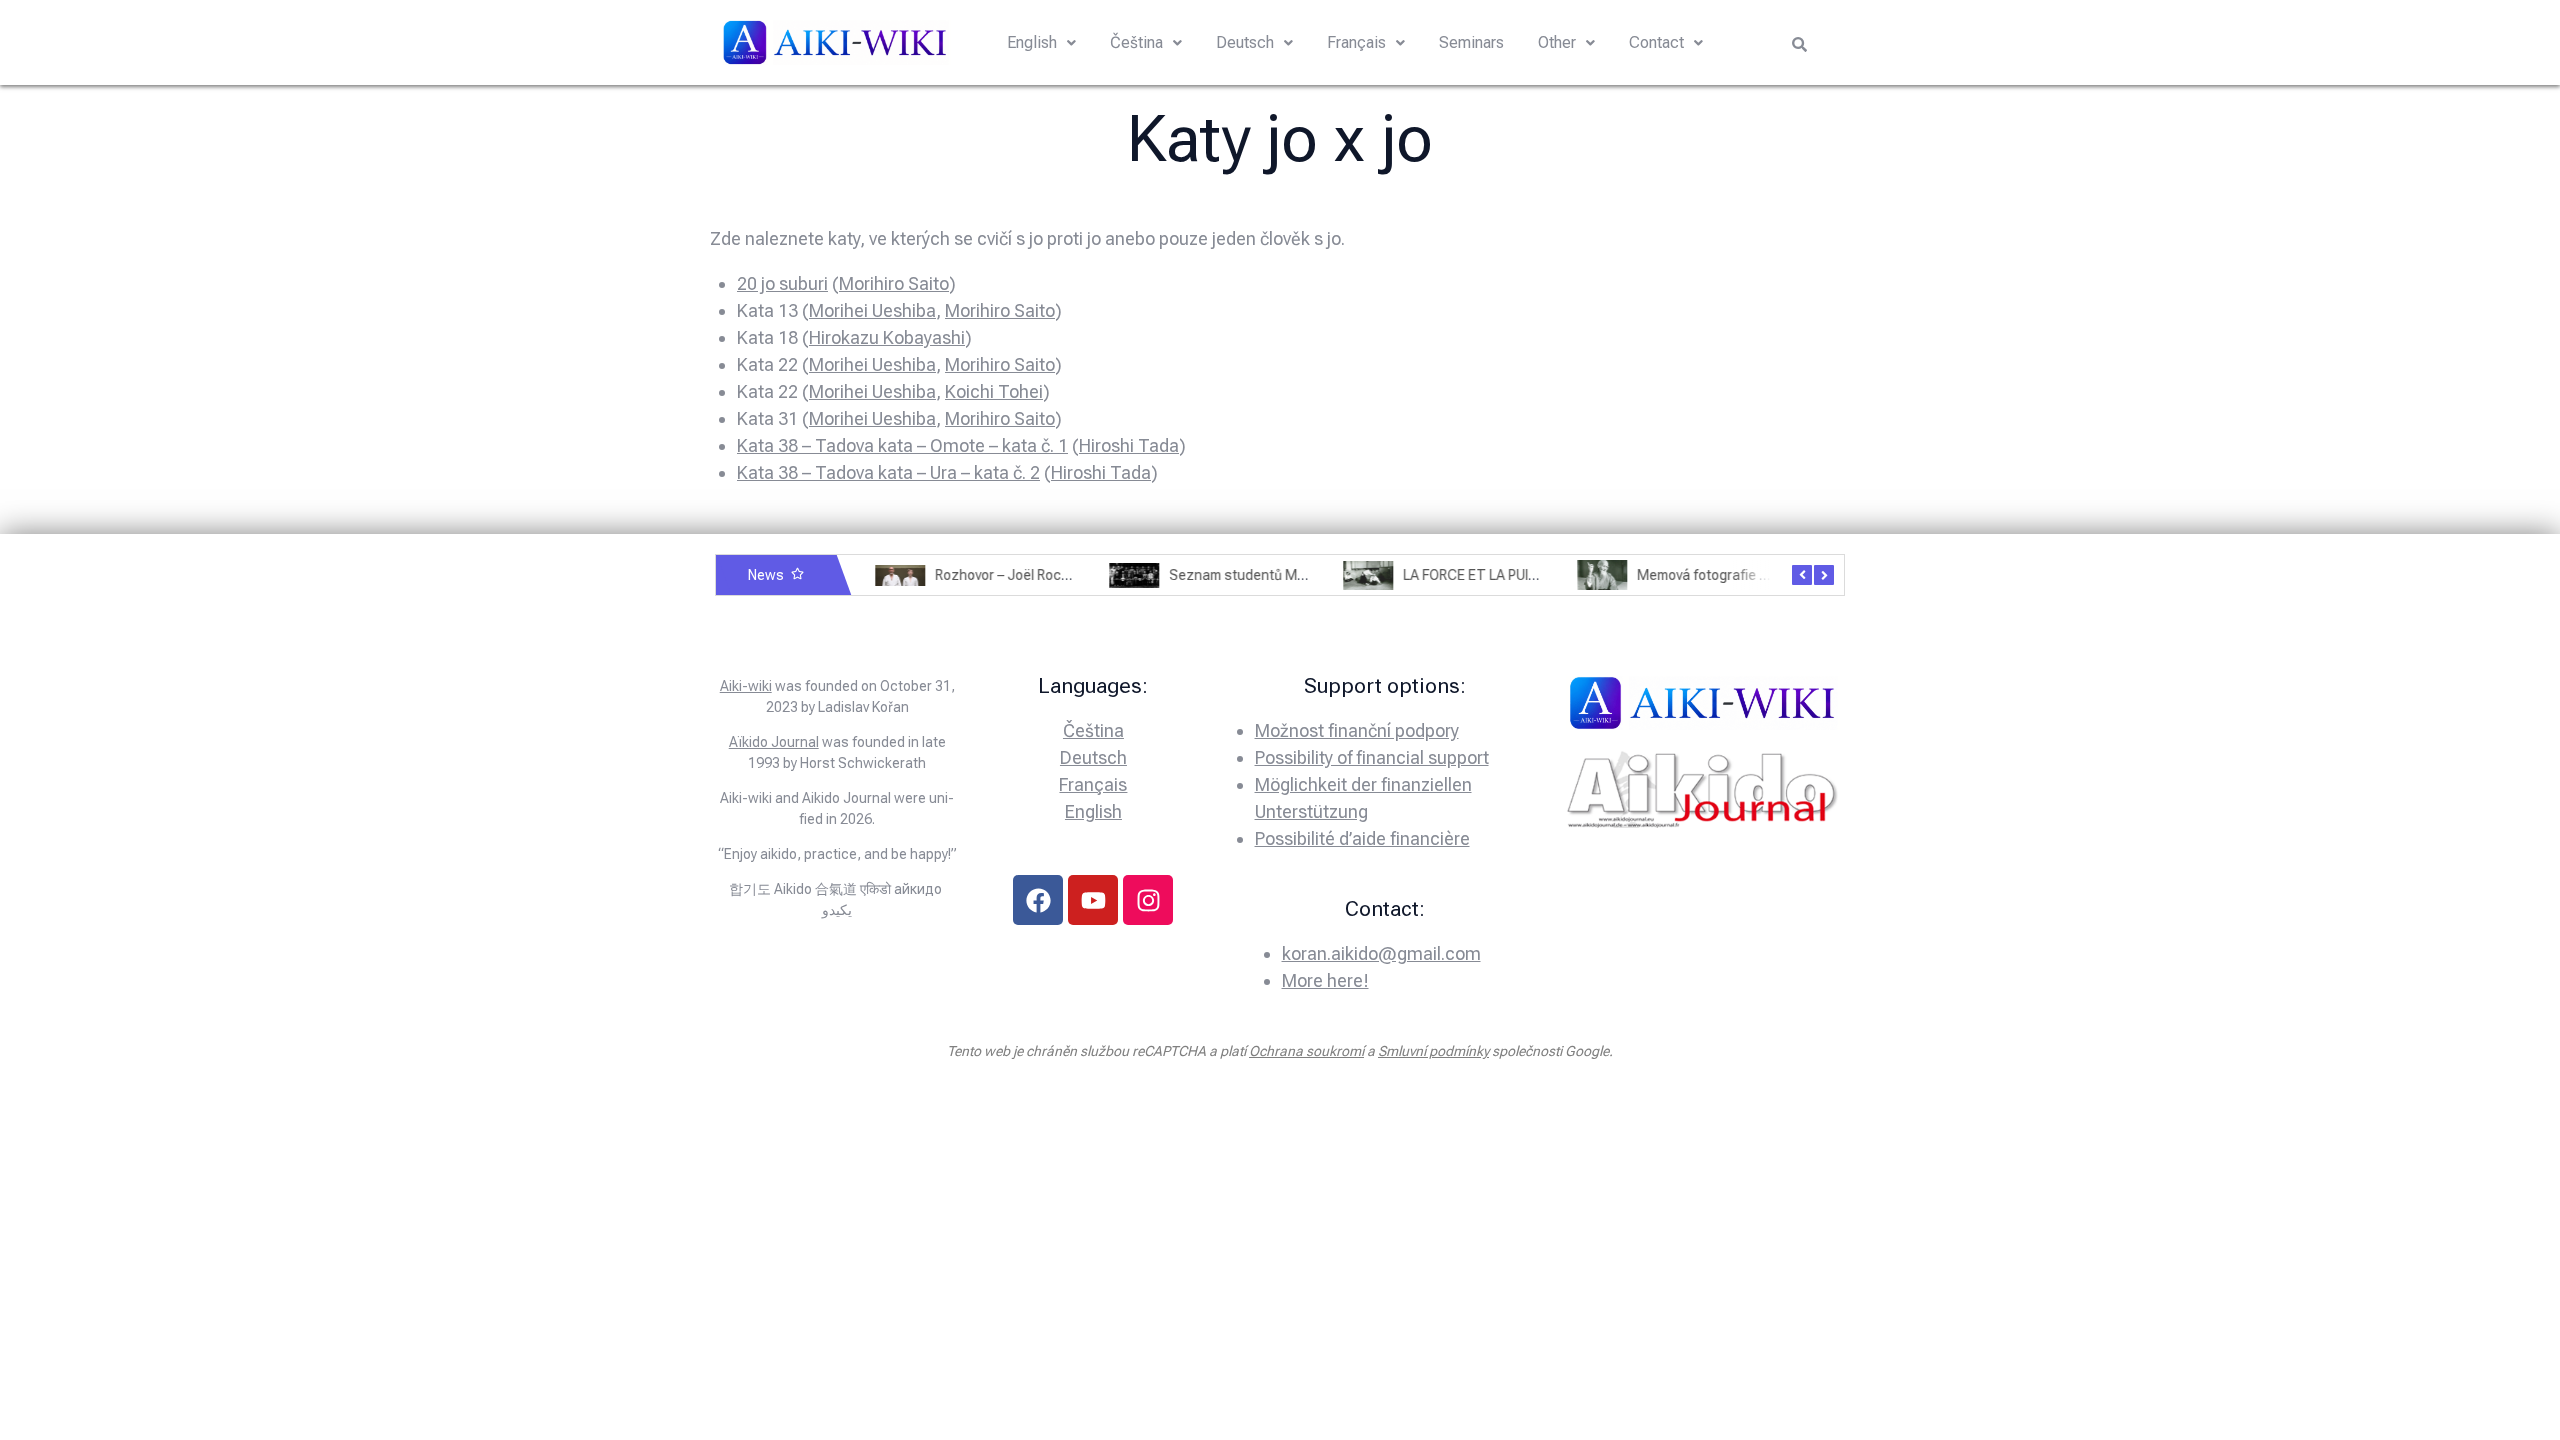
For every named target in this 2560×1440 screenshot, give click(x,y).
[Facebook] (1038, 900)
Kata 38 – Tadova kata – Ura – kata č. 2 (888, 472)
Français (1356, 42)
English (1032, 42)
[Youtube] (1093, 900)
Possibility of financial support (1372, 757)
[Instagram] (1148, 900)
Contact (1656, 42)
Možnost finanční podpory (1357, 730)
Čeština (1136, 42)
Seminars (1471, 42)
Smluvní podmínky (1433, 1051)
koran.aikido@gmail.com (1381, 953)
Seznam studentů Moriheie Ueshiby (1272, 575)
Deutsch (1245, 42)
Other (1557, 42)
